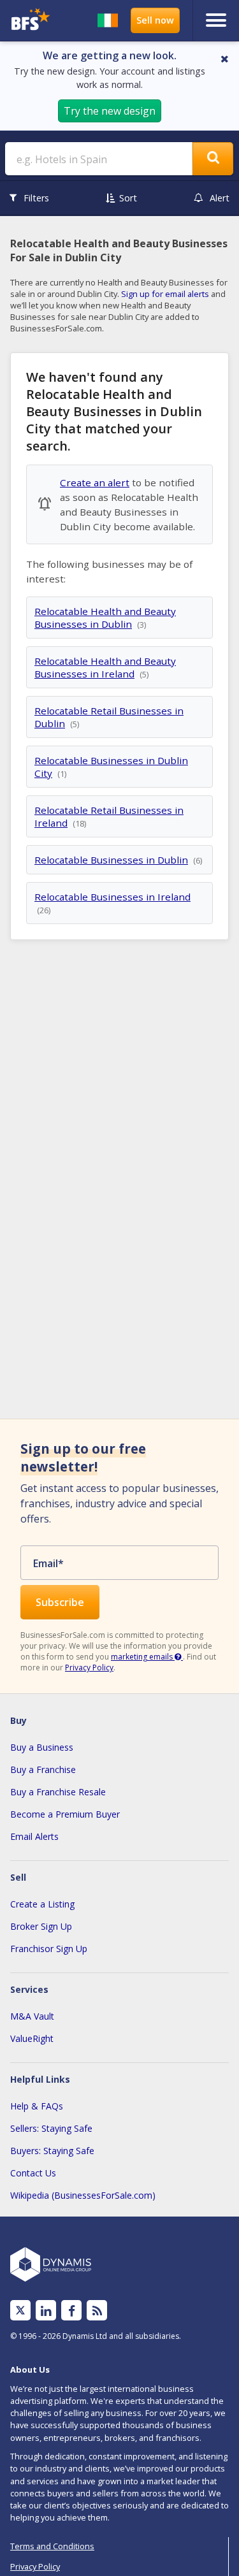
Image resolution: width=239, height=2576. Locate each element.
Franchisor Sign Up (49, 1949)
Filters (36, 198)
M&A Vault (32, 2016)
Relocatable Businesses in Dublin (111, 860)
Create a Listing (42, 1904)
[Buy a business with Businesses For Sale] (32, 21)
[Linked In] (46, 2311)
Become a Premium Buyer (65, 1814)
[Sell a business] (155, 20)
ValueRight (32, 2038)
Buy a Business (42, 1747)
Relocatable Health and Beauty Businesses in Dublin (105, 618)
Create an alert (95, 482)
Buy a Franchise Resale (58, 1792)
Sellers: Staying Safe (51, 2128)
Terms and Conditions (52, 2546)
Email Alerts (34, 1836)
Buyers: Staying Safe (52, 2151)
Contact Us (33, 2173)
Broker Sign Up (41, 1926)
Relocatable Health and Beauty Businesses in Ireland (105, 667)
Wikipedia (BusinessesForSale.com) (83, 2195)
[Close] (225, 59)
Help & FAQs (37, 2106)
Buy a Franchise (43, 1769)
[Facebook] (72, 2311)
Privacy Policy (89, 1668)
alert (220, 198)
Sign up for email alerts (165, 294)
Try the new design (110, 111)
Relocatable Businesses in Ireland (112, 897)
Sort (128, 198)
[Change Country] (108, 20)
